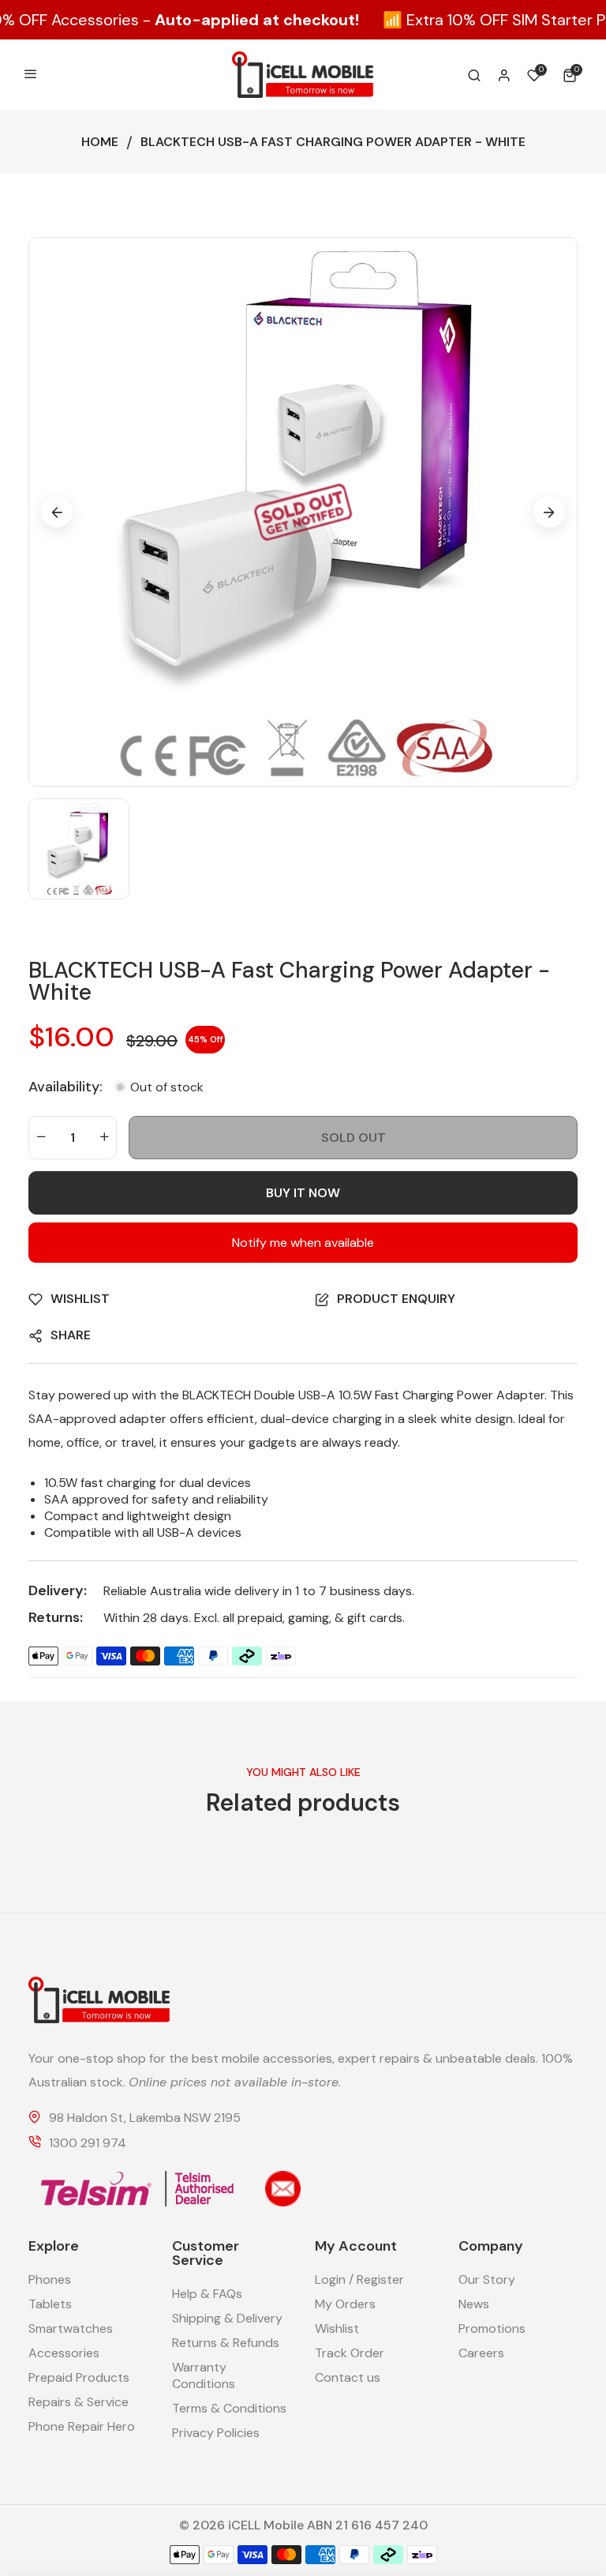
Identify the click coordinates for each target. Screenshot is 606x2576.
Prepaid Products (79, 2377)
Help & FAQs (207, 2294)
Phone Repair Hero (82, 2426)
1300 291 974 (88, 2144)
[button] (572, 75)
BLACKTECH (217, 1395)
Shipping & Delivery (227, 2318)
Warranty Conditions (204, 2375)
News (474, 2304)
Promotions (492, 2328)
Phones (50, 2279)
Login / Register (359, 2279)
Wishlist (337, 2328)
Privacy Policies (216, 2433)
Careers (481, 2353)
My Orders (345, 2304)
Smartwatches (71, 2328)
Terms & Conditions (229, 2408)
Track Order (350, 2353)
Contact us (348, 2377)
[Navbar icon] (31, 75)
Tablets (50, 2304)
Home (100, 142)
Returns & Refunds (226, 2343)
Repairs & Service (79, 2402)
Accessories (64, 2353)
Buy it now (303, 1193)
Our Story (487, 2279)
